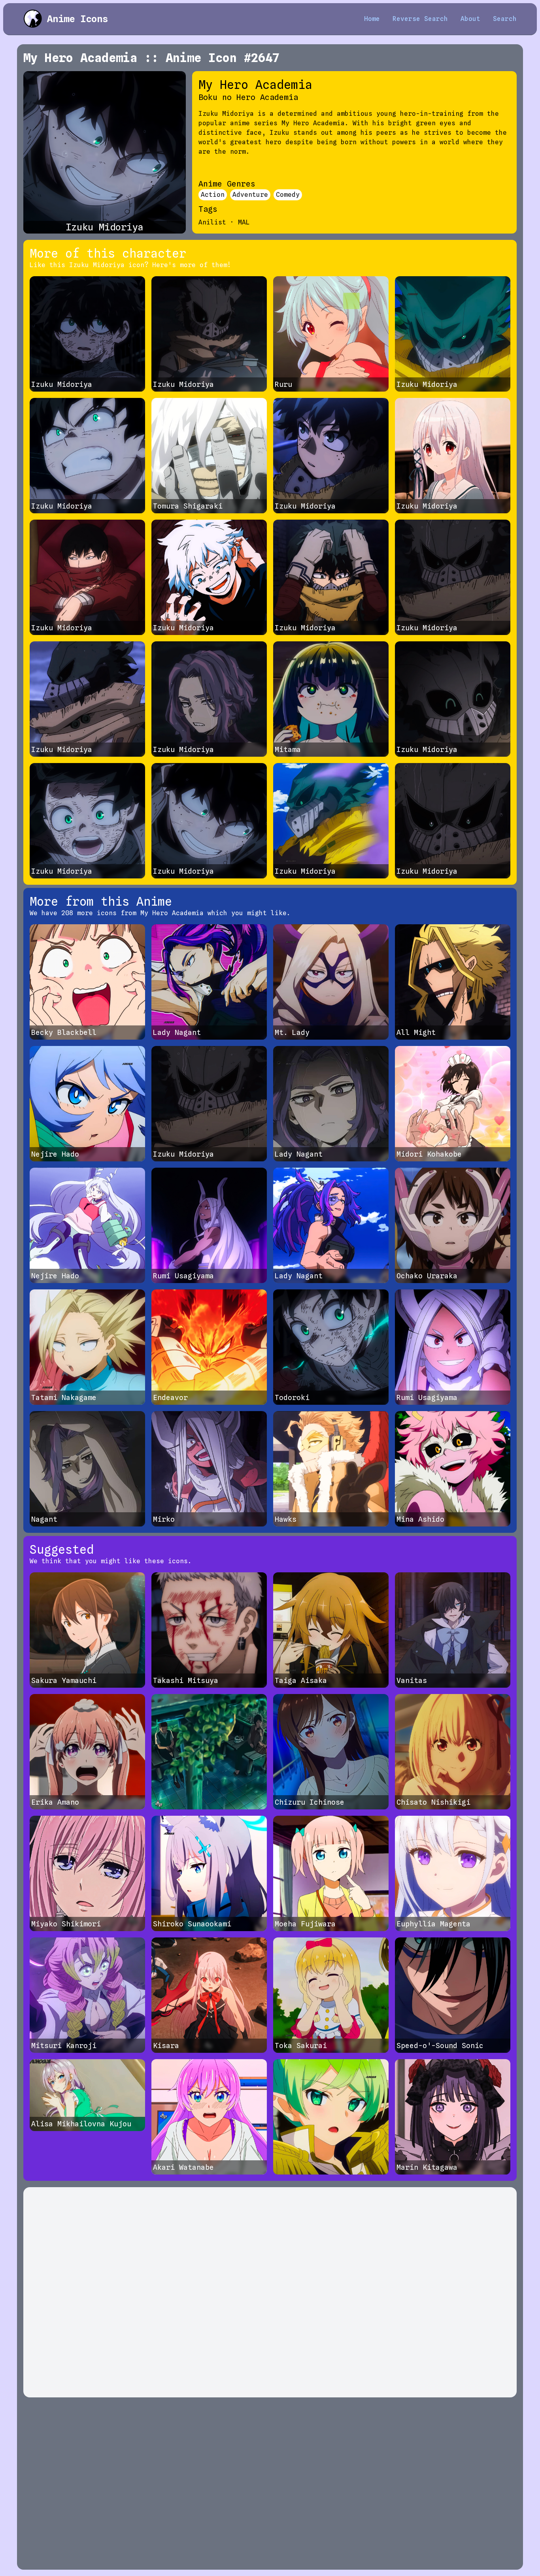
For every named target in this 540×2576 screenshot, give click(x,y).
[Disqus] (270, 2292)
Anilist (212, 222)
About (470, 19)
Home (372, 19)
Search (505, 19)
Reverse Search (420, 19)
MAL (244, 222)
